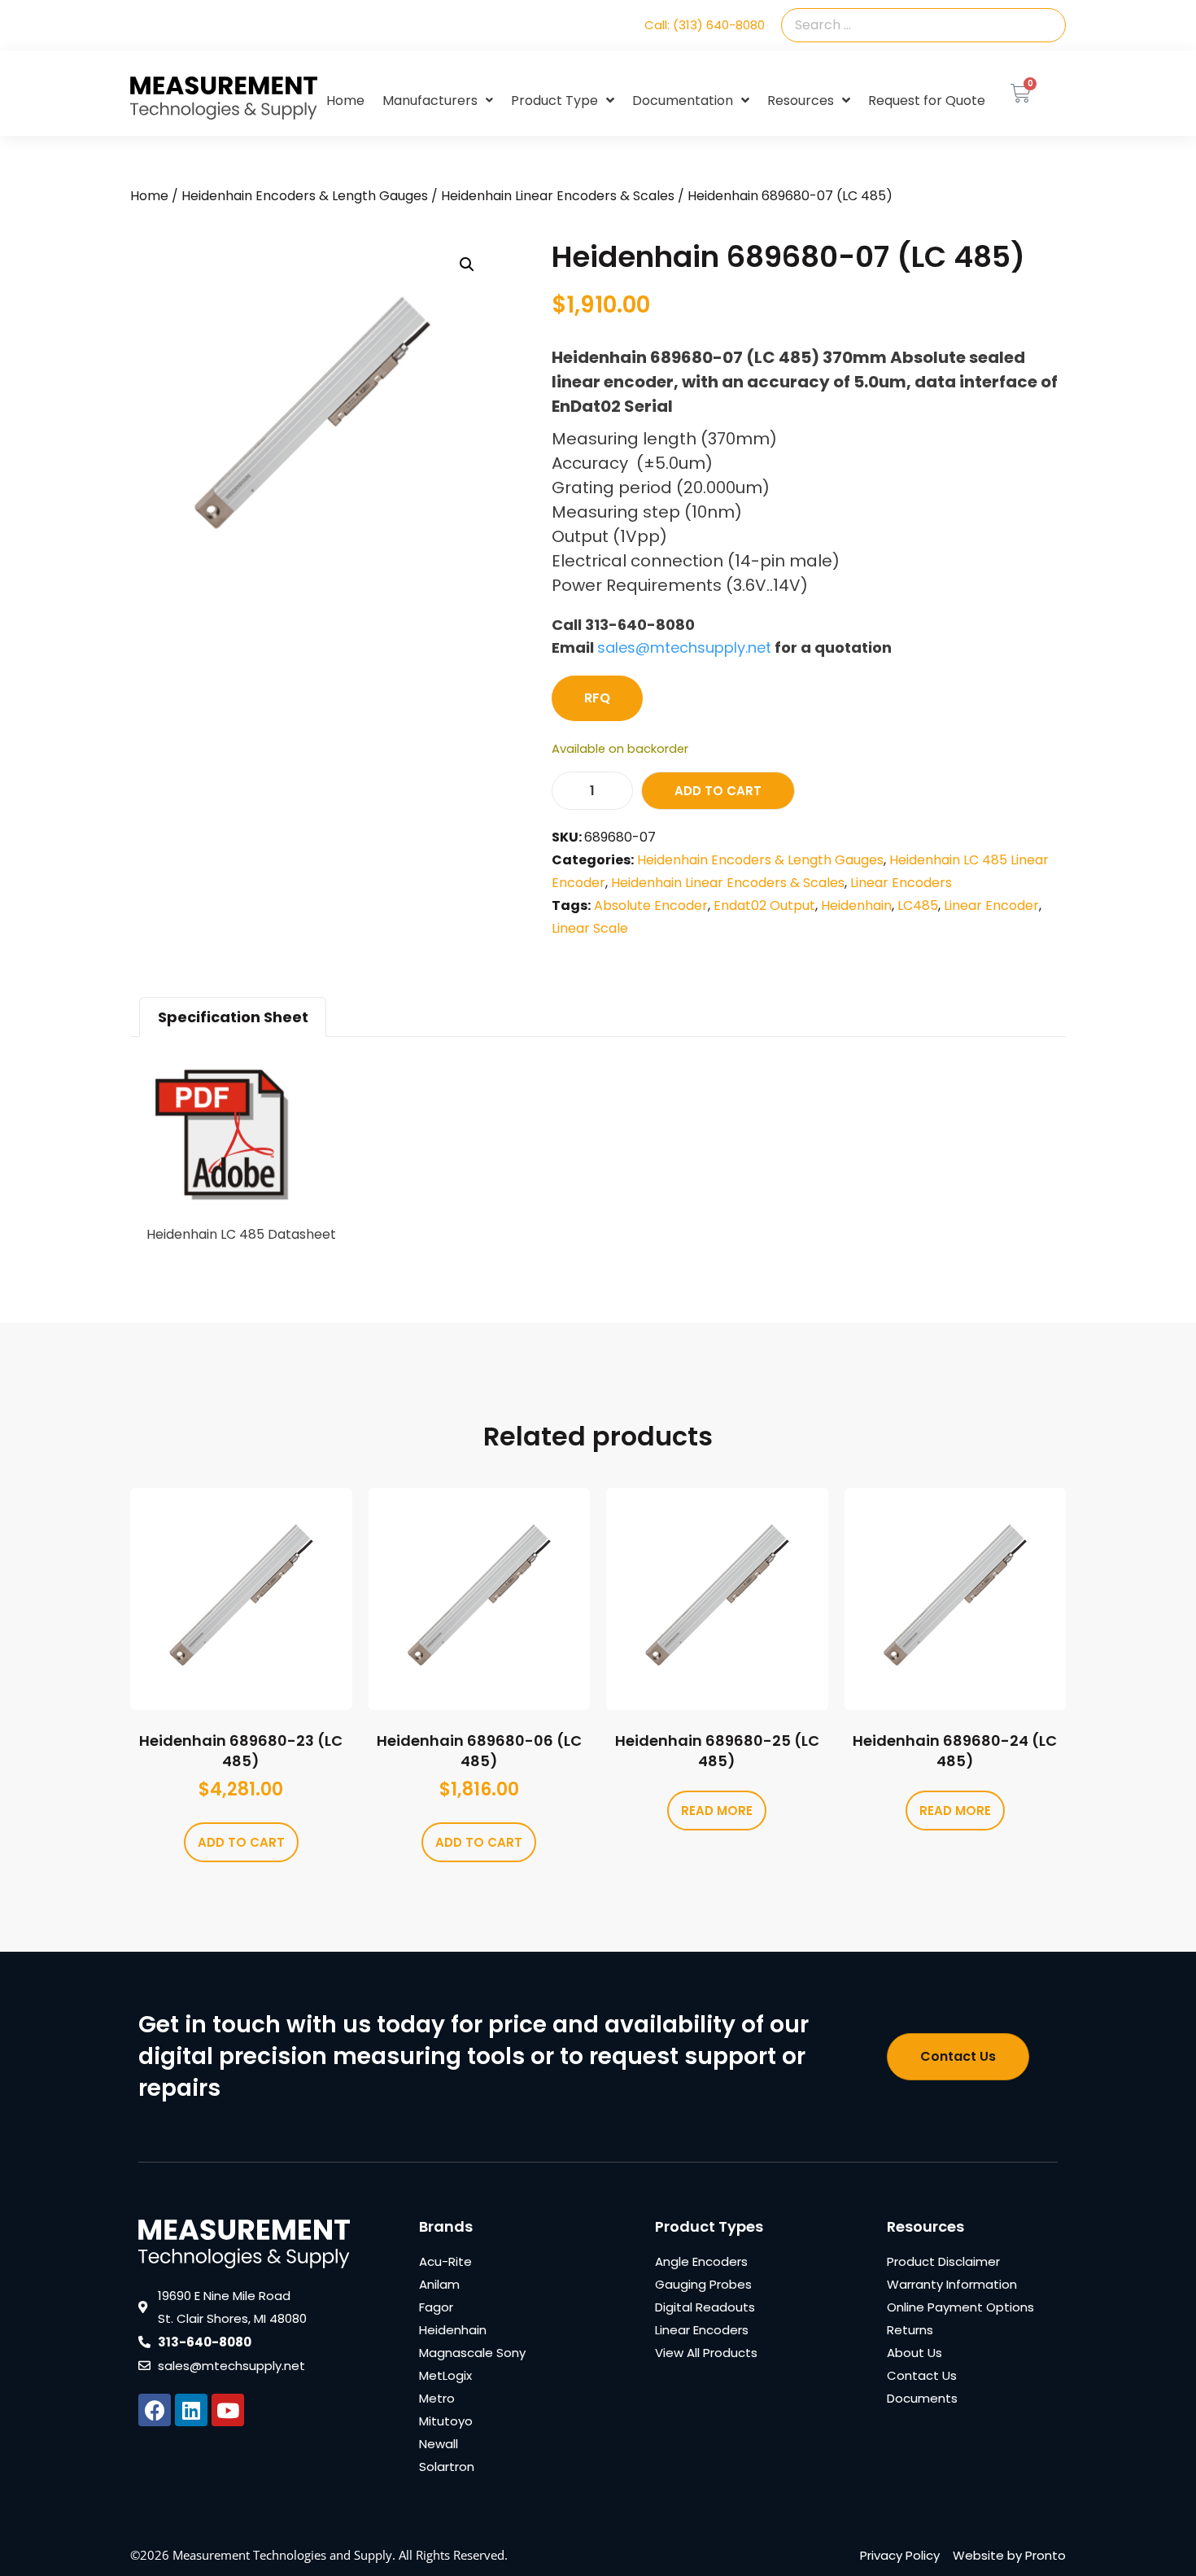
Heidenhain (856, 905)
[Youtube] (228, 2410)
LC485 (918, 905)
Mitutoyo (446, 2421)
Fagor (436, 2307)
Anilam (439, 2284)
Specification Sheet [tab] (233, 1017)
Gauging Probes (703, 2284)
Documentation (683, 101)
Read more (717, 1811)
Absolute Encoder (651, 905)
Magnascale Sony (472, 2353)
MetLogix (445, 2375)
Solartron (447, 2467)
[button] (467, 265)
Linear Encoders (901, 883)
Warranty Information (952, 2284)
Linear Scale (590, 928)
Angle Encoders (701, 2261)
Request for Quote (927, 101)
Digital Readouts (705, 2307)
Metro (437, 2398)
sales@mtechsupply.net (684, 647)
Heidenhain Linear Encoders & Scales (558, 196)
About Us (914, 2353)
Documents (922, 2398)
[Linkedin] (191, 2410)
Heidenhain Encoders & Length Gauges (305, 196)
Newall (439, 2444)
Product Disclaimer (943, 2261)
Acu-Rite (445, 2261)
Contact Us (922, 2375)
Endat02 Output (764, 905)
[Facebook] (155, 2410)
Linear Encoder (991, 905)
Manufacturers (430, 101)
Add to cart (718, 791)
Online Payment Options (960, 2307)
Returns (910, 2330)
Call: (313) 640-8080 (705, 25)
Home (345, 101)
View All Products (706, 2353)
